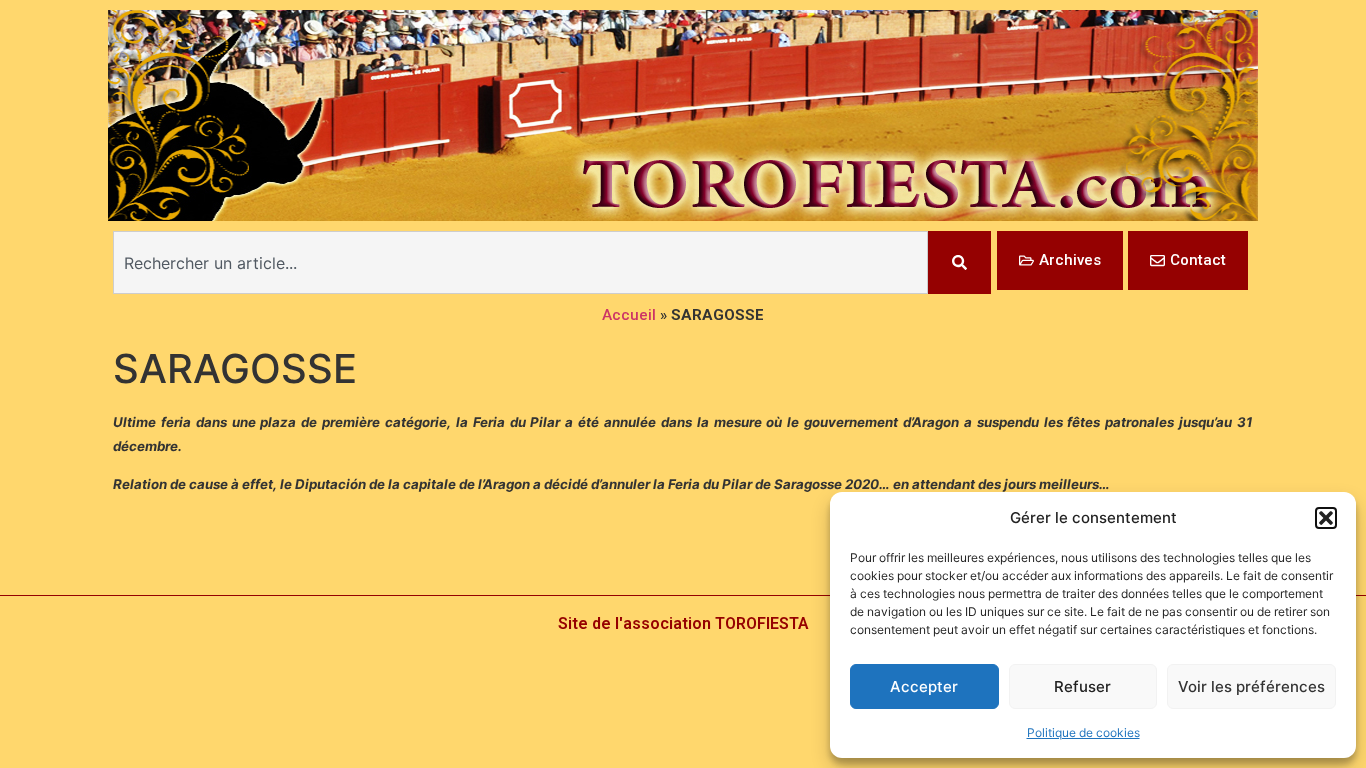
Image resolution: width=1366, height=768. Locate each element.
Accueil (629, 315)
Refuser (1082, 686)
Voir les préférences (1251, 686)
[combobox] (520, 262)
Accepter (924, 686)
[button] (1326, 518)
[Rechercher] (959, 262)
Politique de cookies (1083, 732)
